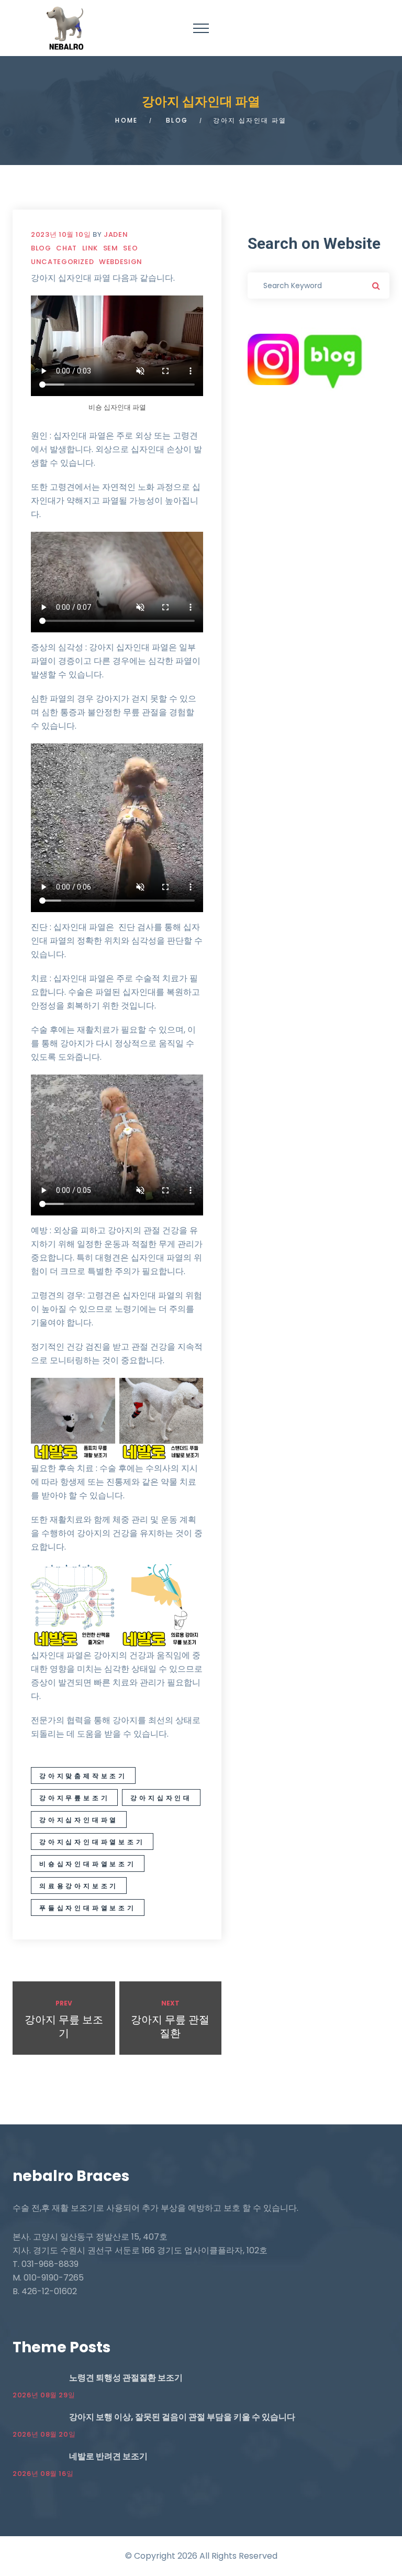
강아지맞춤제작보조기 (83, 1776)
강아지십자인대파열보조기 (92, 1842)
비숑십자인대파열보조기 (88, 1864)
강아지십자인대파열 (79, 1820)
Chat (66, 248)
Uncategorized (62, 262)
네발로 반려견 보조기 (108, 2456)
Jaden (116, 234)
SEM (111, 248)
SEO (130, 248)
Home (127, 120)
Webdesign (121, 262)
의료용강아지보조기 (79, 1886)
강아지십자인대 (161, 1798)
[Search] (376, 286)
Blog (177, 120)
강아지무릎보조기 (74, 1798)
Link (90, 248)
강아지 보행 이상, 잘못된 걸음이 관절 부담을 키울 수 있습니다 (182, 2417)
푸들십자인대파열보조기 (88, 1908)
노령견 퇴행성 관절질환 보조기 (126, 2378)
